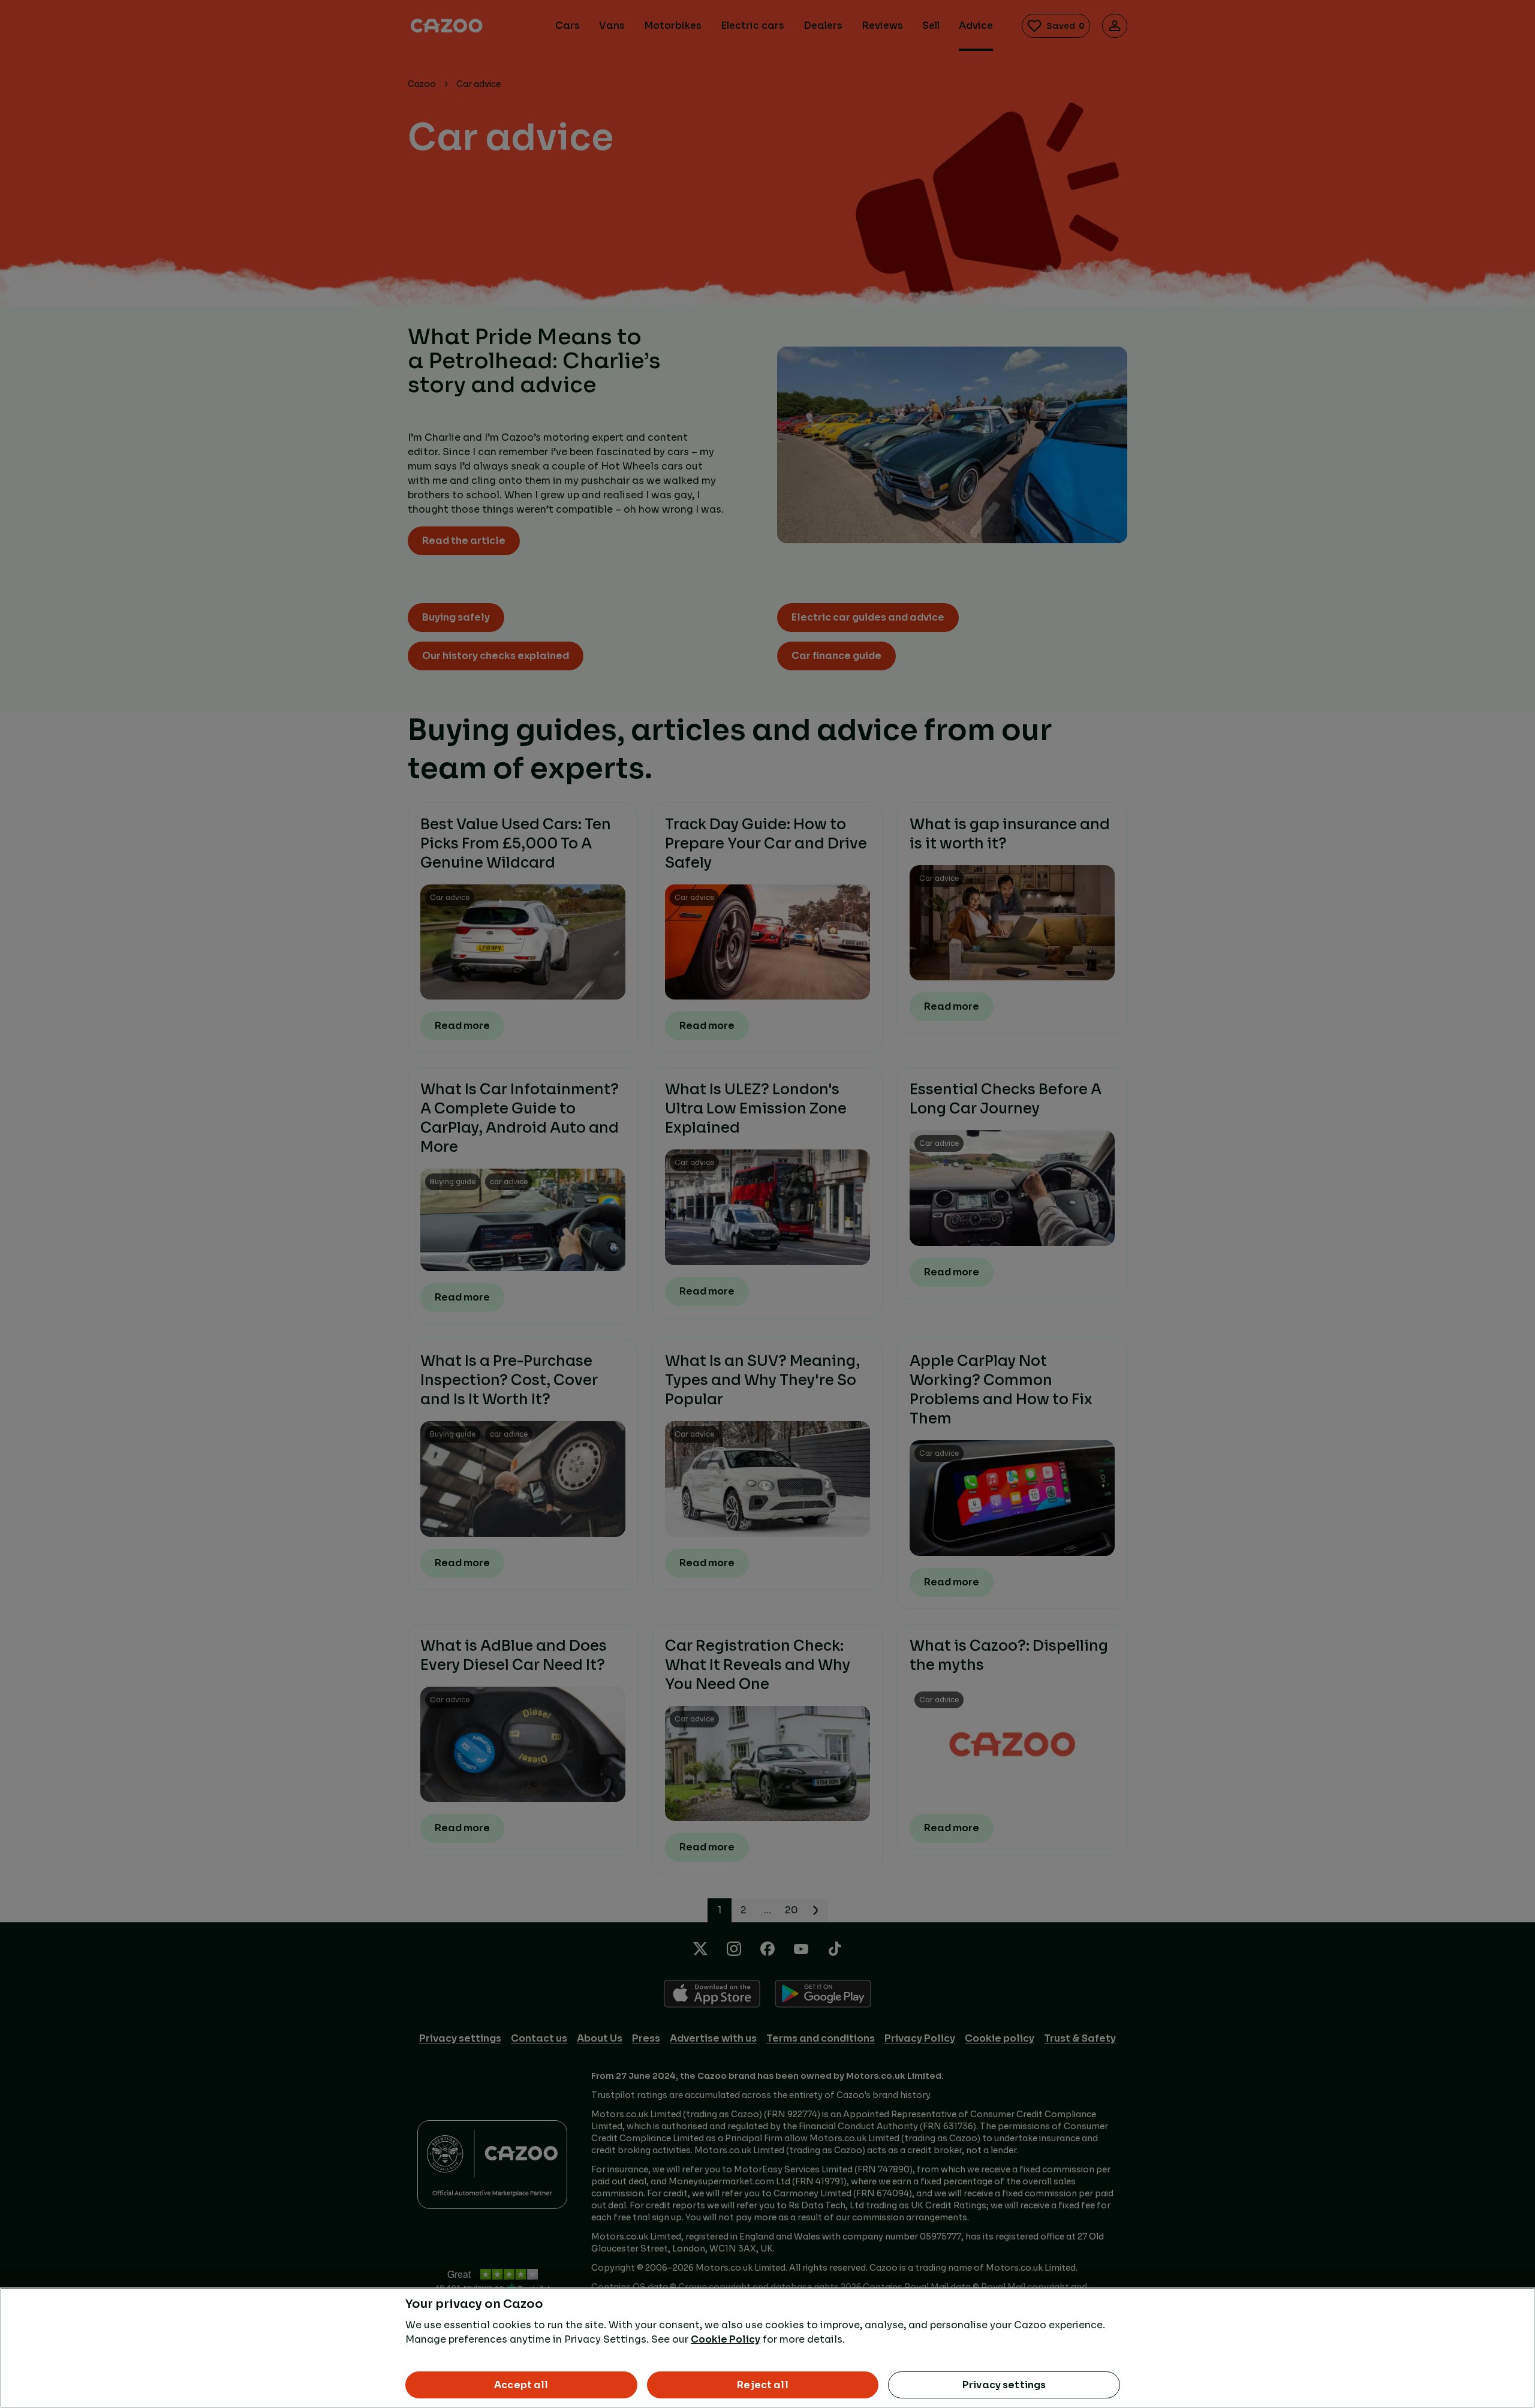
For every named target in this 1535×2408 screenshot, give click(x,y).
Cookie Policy (726, 2339)
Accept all (521, 2385)
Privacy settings (1004, 2385)
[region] (767, 2348)
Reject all (763, 2385)
